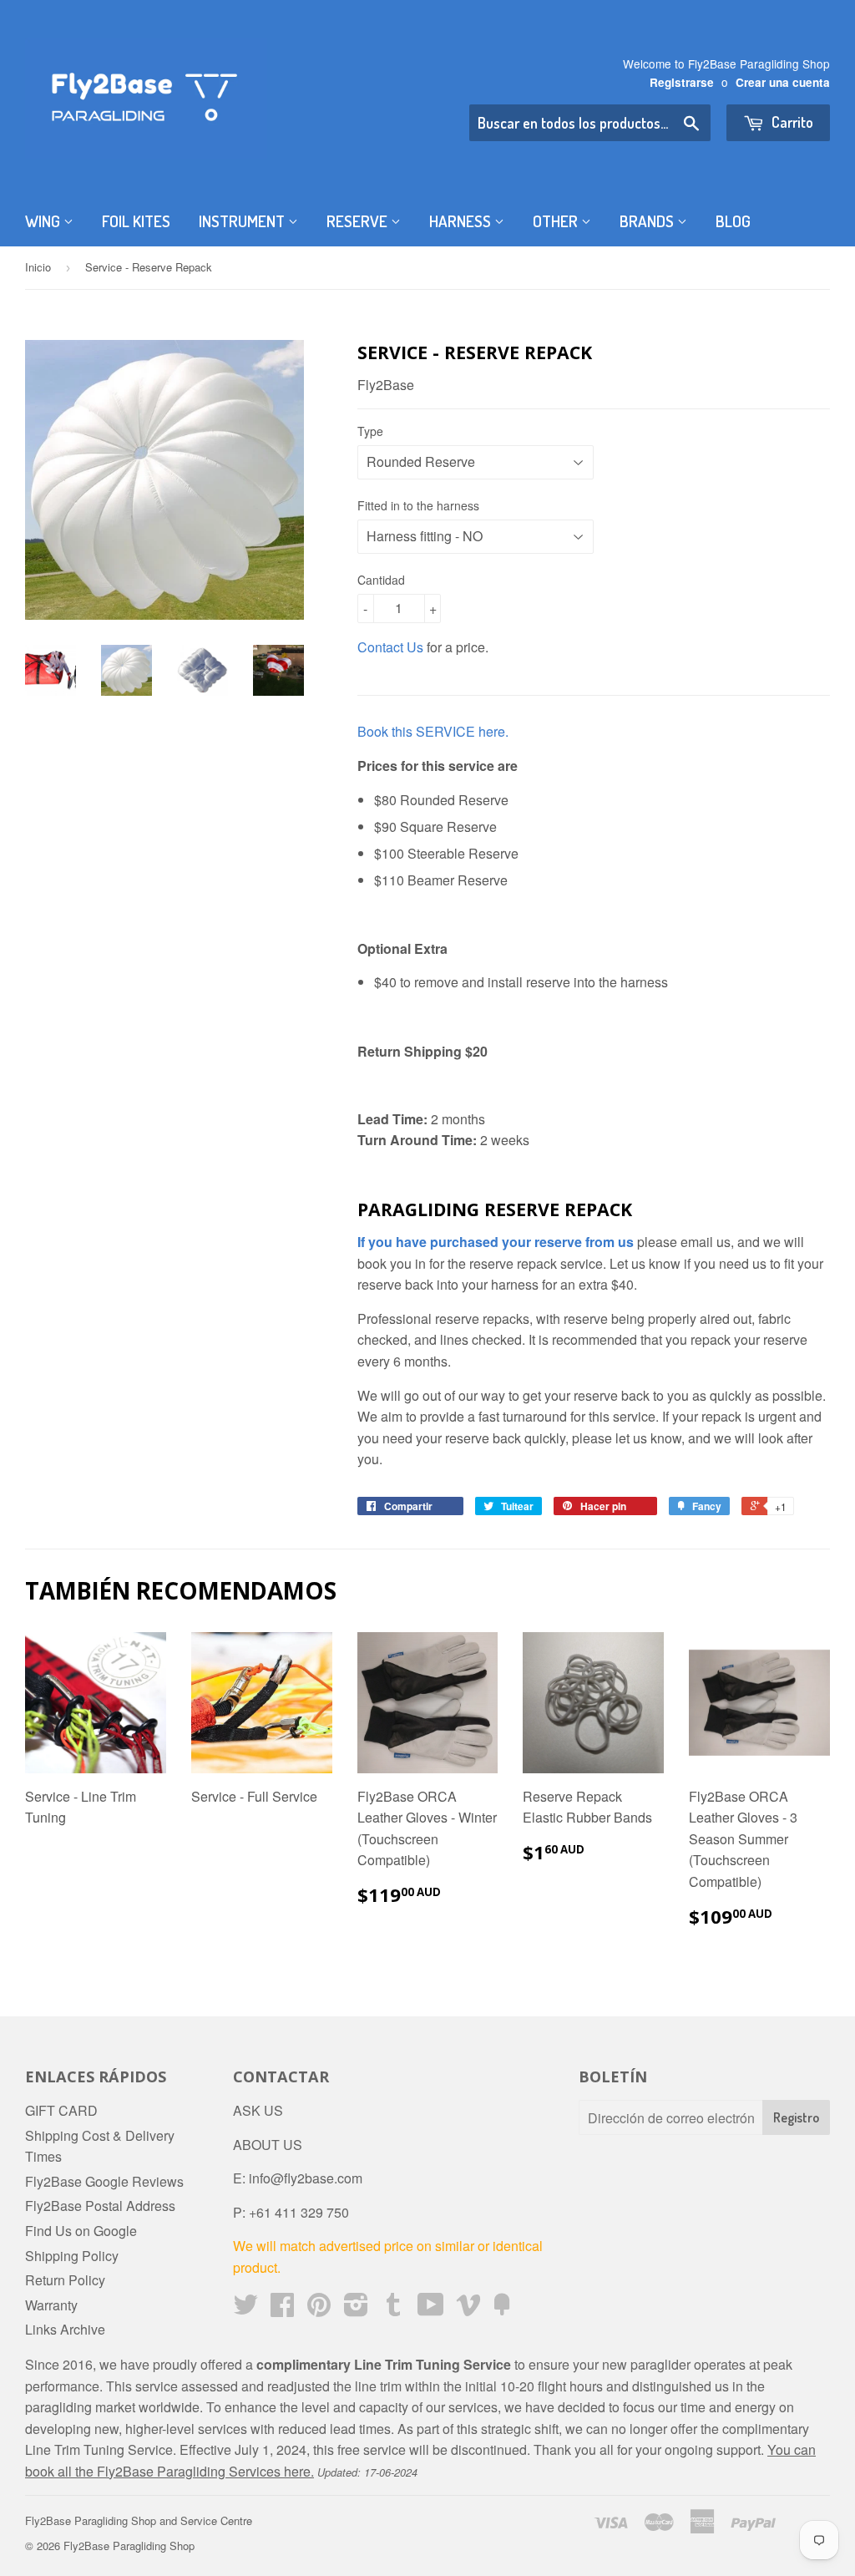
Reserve (359, 221)
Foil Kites (136, 221)
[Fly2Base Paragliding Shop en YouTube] (431, 2309)
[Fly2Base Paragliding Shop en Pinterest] (319, 2309)
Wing (44, 221)
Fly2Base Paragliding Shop (129, 2546)
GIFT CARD (61, 2110)
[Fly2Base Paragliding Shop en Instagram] (356, 2309)
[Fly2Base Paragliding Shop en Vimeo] (468, 2309)
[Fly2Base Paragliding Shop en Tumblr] (393, 2309)
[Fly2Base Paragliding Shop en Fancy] (502, 2309)
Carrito (791, 122)
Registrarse (682, 82)
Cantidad (381, 580)
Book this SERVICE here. (433, 731)
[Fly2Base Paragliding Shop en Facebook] (282, 2309)
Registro (796, 2117)
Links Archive (65, 2329)
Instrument (243, 221)
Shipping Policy (72, 2256)
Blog (733, 221)
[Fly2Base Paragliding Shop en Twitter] (245, 2309)
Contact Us (390, 647)
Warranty (51, 2305)
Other (557, 221)
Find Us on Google (81, 2231)
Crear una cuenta (783, 82)
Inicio (38, 267)
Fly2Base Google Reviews (104, 2181)
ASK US (258, 2110)
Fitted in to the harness (418, 505)
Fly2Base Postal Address (100, 2206)
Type (370, 431)
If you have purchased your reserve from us (496, 1242)
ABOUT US (268, 2145)
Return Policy (65, 2280)
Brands (648, 221)
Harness (462, 221)
